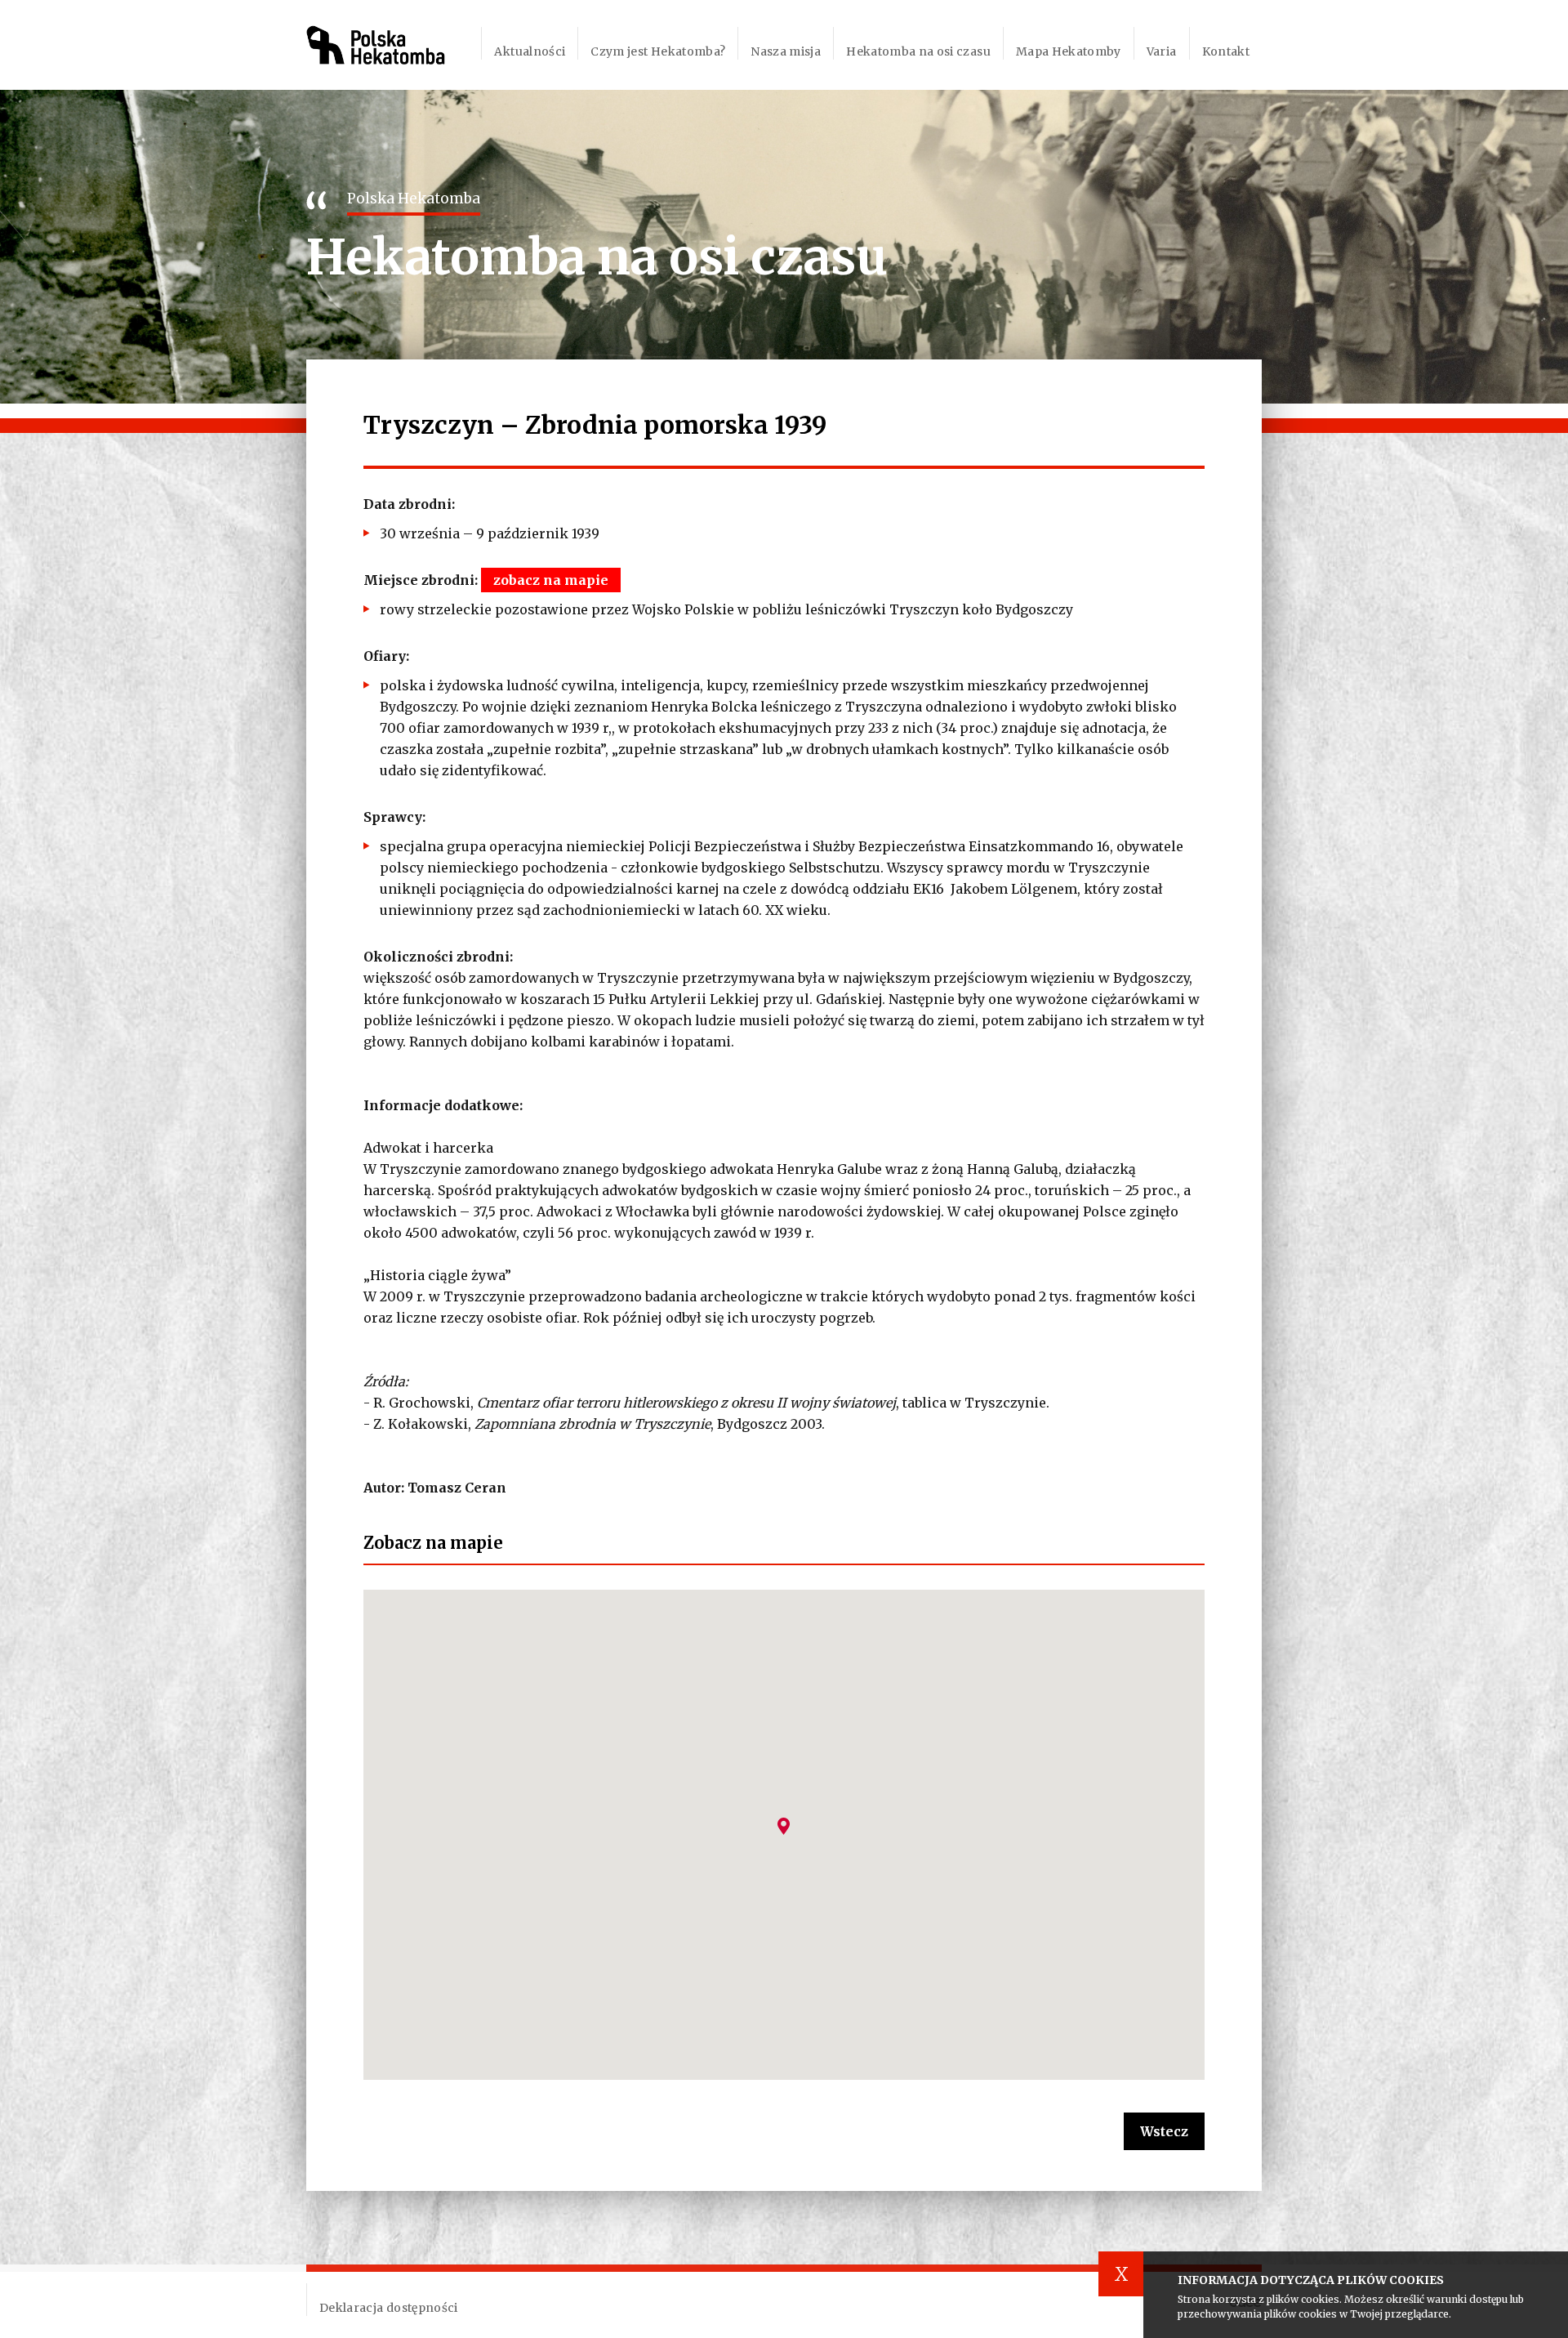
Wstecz (1164, 2131)
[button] (784, 1826)
